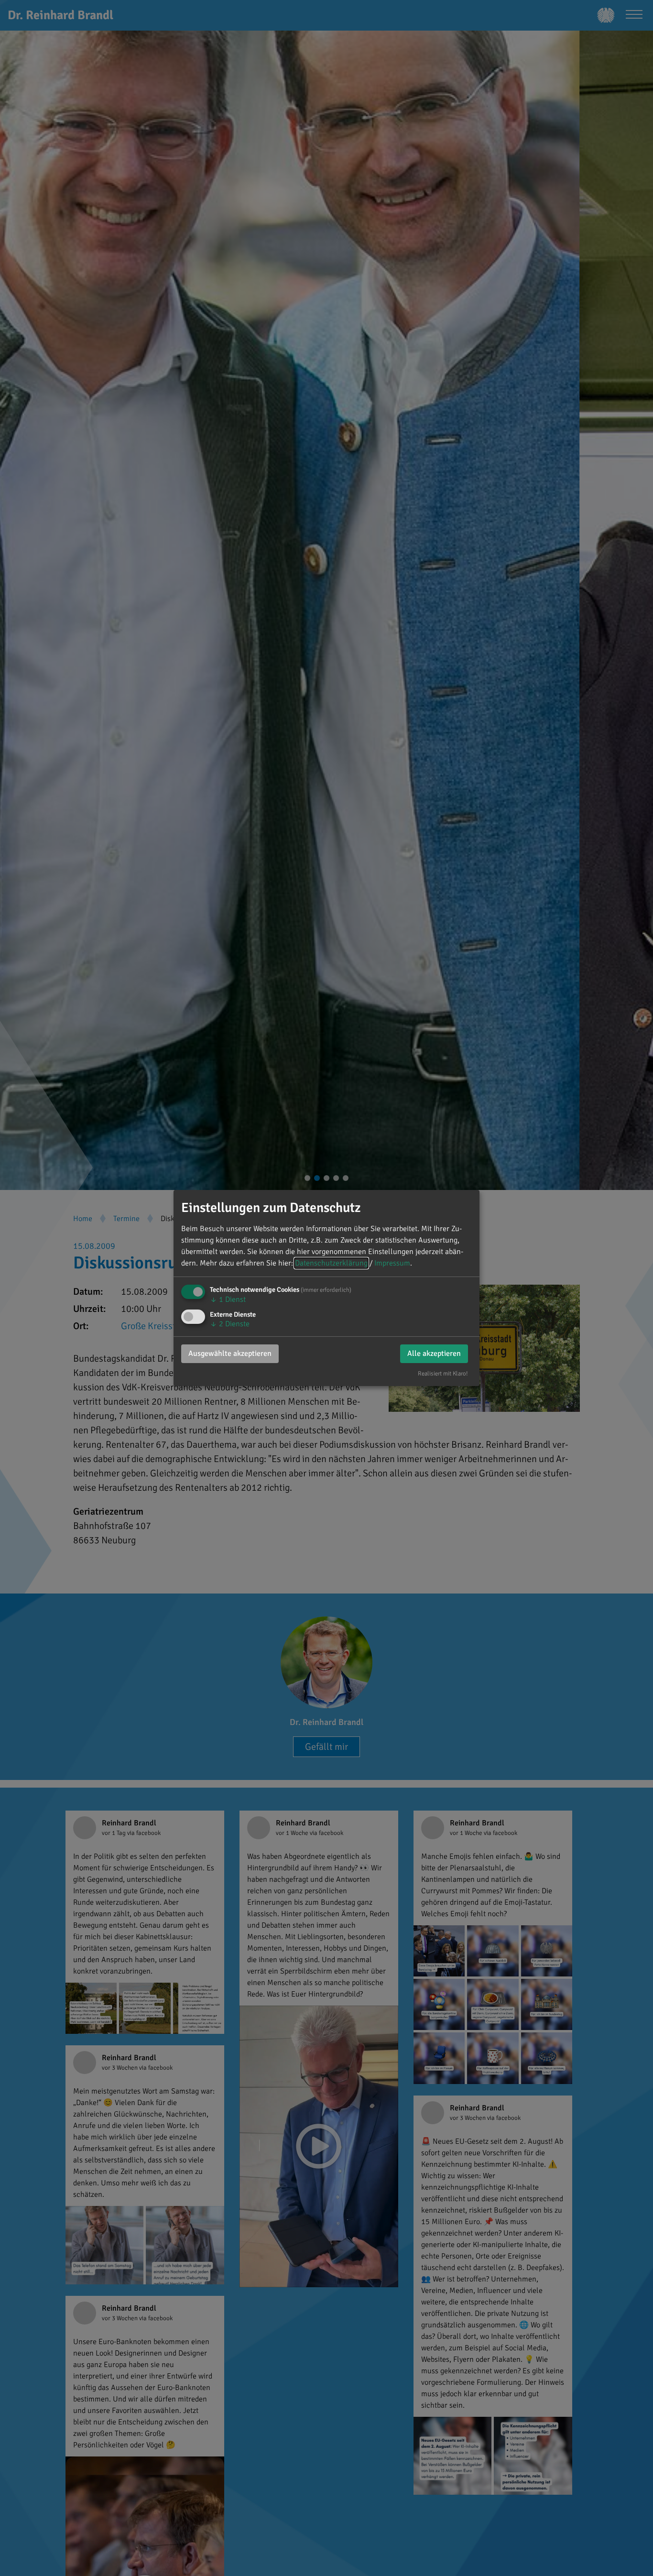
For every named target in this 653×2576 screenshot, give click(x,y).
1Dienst (228, 1299)
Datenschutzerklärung (331, 1263)
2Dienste (230, 1324)
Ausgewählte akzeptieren (230, 1353)
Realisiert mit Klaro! (443, 1374)
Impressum (392, 1263)
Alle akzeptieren (434, 1353)
